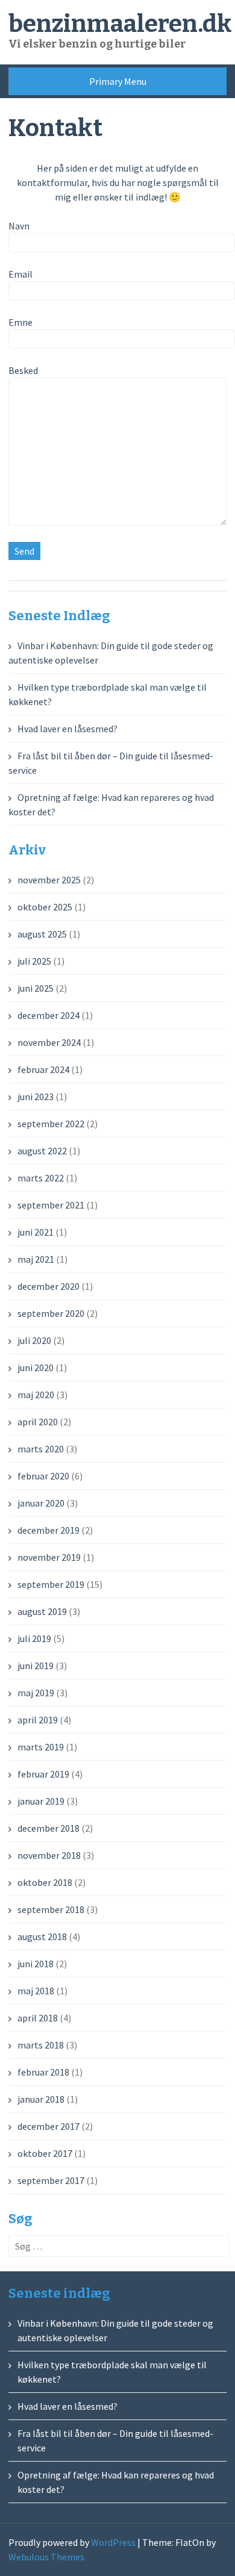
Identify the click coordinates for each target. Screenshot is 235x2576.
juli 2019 (34, 1638)
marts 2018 (41, 2045)
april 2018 (38, 2018)
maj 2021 (36, 1259)
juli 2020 (34, 1340)
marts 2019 (41, 1747)
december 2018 (49, 1828)
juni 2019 (36, 1666)
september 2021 (51, 1205)
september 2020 (51, 1313)
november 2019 (49, 1557)
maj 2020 (36, 1395)
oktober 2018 (45, 1882)
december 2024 (49, 1015)
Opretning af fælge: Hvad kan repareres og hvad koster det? (116, 2482)
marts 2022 (41, 1178)
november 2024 (49, 1042)
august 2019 (42, 1611)
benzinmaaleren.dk (120, 24)
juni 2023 (36, 1097)
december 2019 (49, 1530)
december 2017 (49, 2126)
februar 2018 (43, 2072)
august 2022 (42, 1151)
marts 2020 (41, 1449)
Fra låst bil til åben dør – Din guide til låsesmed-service (115, 2441)
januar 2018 (41, 2099)
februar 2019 (43, 1774)
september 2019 (51, 1584)
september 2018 (51, 1909)
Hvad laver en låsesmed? (67, 729)
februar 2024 (43, 1069)
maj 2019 (36, 1693)
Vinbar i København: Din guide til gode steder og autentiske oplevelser (115, 2330)
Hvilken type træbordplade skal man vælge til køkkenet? (112, 2372)
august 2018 (42, 1937)
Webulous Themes (46, 2557)
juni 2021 (36, 1232)
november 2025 (49, 880)
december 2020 (49, 1286)
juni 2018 (36, 1964)
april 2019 (38, 1720)
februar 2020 (43, 1476)
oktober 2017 (45, 2153)
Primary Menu (118, 81)
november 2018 (49, 1855)
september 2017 (51, 2180)
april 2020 (38, 1422)
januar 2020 (41, 1503)
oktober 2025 (45, 907)
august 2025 (42, 934)
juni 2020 (36, 1367)
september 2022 (51, 1124)
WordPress (113, 2542)
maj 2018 (36, 1991)
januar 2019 (41, 1801)
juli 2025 (34, 961)
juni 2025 (36, 988)
